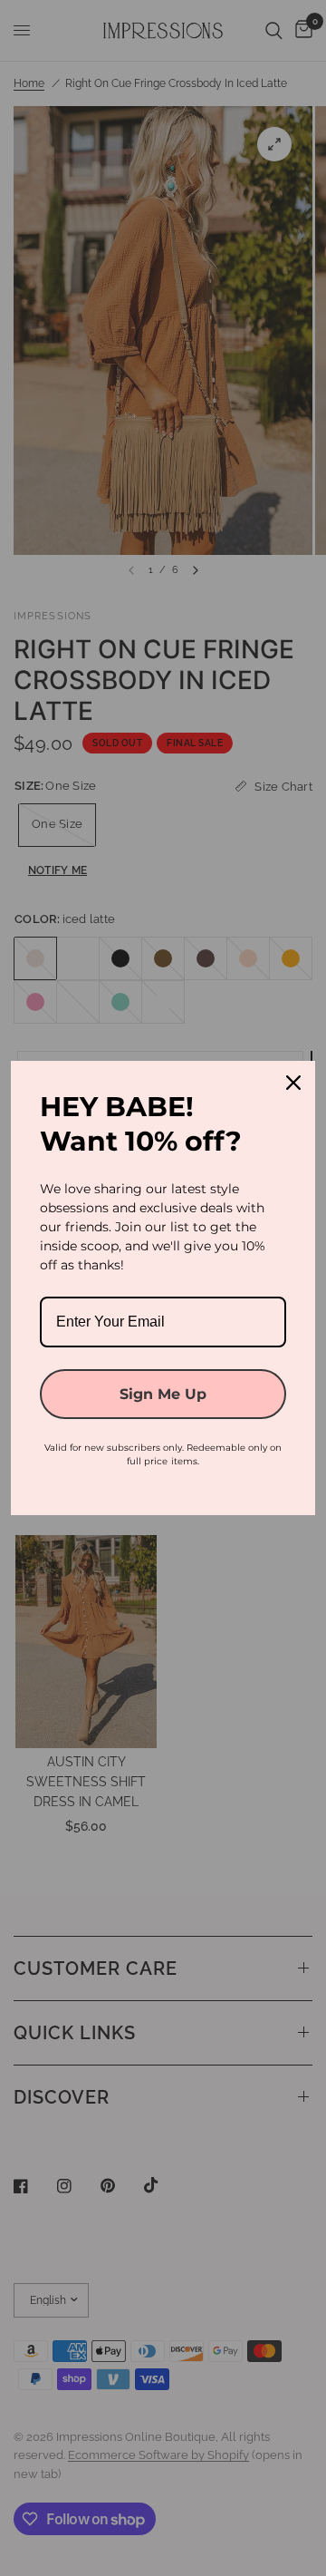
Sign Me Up (163, 1394)
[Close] (293, 1083)
